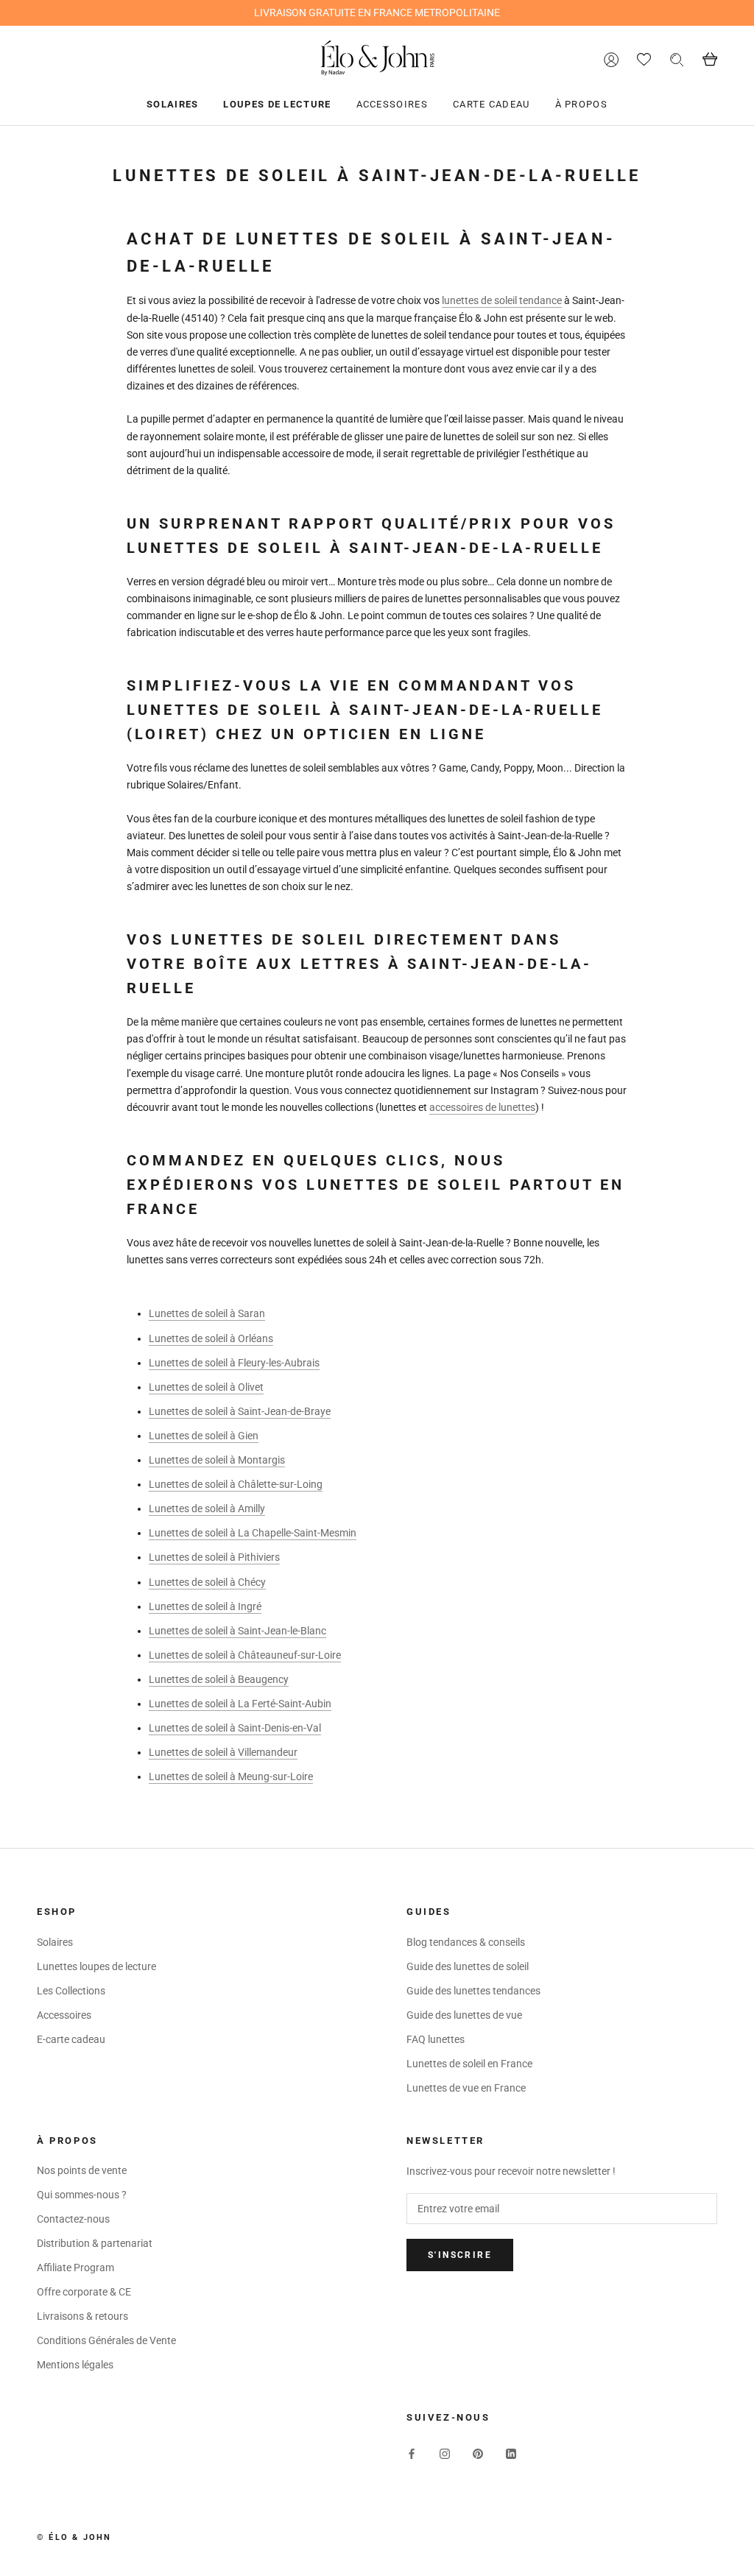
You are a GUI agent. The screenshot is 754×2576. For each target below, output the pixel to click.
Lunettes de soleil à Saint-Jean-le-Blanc (237, 1631)
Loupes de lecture (277, 104)
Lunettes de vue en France (466, 2088)
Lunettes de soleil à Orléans (211, 1338)
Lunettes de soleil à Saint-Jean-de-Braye (240, 1411)
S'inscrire (460, 2255)
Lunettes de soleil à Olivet (206, 1387)
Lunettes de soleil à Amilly (207, 1508)
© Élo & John (74, 2537)
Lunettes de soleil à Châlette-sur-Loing (236, 1484)
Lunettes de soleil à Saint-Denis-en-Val (235, 1728)
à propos (581, 104)
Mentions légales (75, 2365)
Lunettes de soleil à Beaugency (219, 1679)
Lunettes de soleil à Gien (204, 1436)
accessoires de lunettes (482, 1107)
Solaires (172, 104)
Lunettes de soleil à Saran (207, 1313)
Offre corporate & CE (84, 2292)
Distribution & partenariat (95, 2243)
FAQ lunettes (436, 2039)
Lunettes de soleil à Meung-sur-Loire (231, 1776)
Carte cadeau (491, 104)
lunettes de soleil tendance (502, 300)
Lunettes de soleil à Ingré (205, 1606)
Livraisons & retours (82, 2316)
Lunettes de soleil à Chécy (207, 1582)
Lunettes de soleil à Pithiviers (214, 1557)
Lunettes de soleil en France (469, 2064)
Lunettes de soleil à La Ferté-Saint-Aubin (240, 1704)
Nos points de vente (82, 2170)
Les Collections (71, 1991)
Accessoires (392, 104)
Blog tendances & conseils (466, 1942)
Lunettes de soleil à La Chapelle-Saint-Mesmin (253, 1533)
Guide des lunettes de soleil (468, 1966)
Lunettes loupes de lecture (96, 1966)
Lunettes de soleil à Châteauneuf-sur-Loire (245, 1655)
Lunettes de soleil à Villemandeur (223, 1752)
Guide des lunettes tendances (473, 1991)
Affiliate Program (75, 2268)
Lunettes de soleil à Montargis (217, 1460)
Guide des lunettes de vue (464, 2015)
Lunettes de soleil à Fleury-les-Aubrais (234, 1363)
